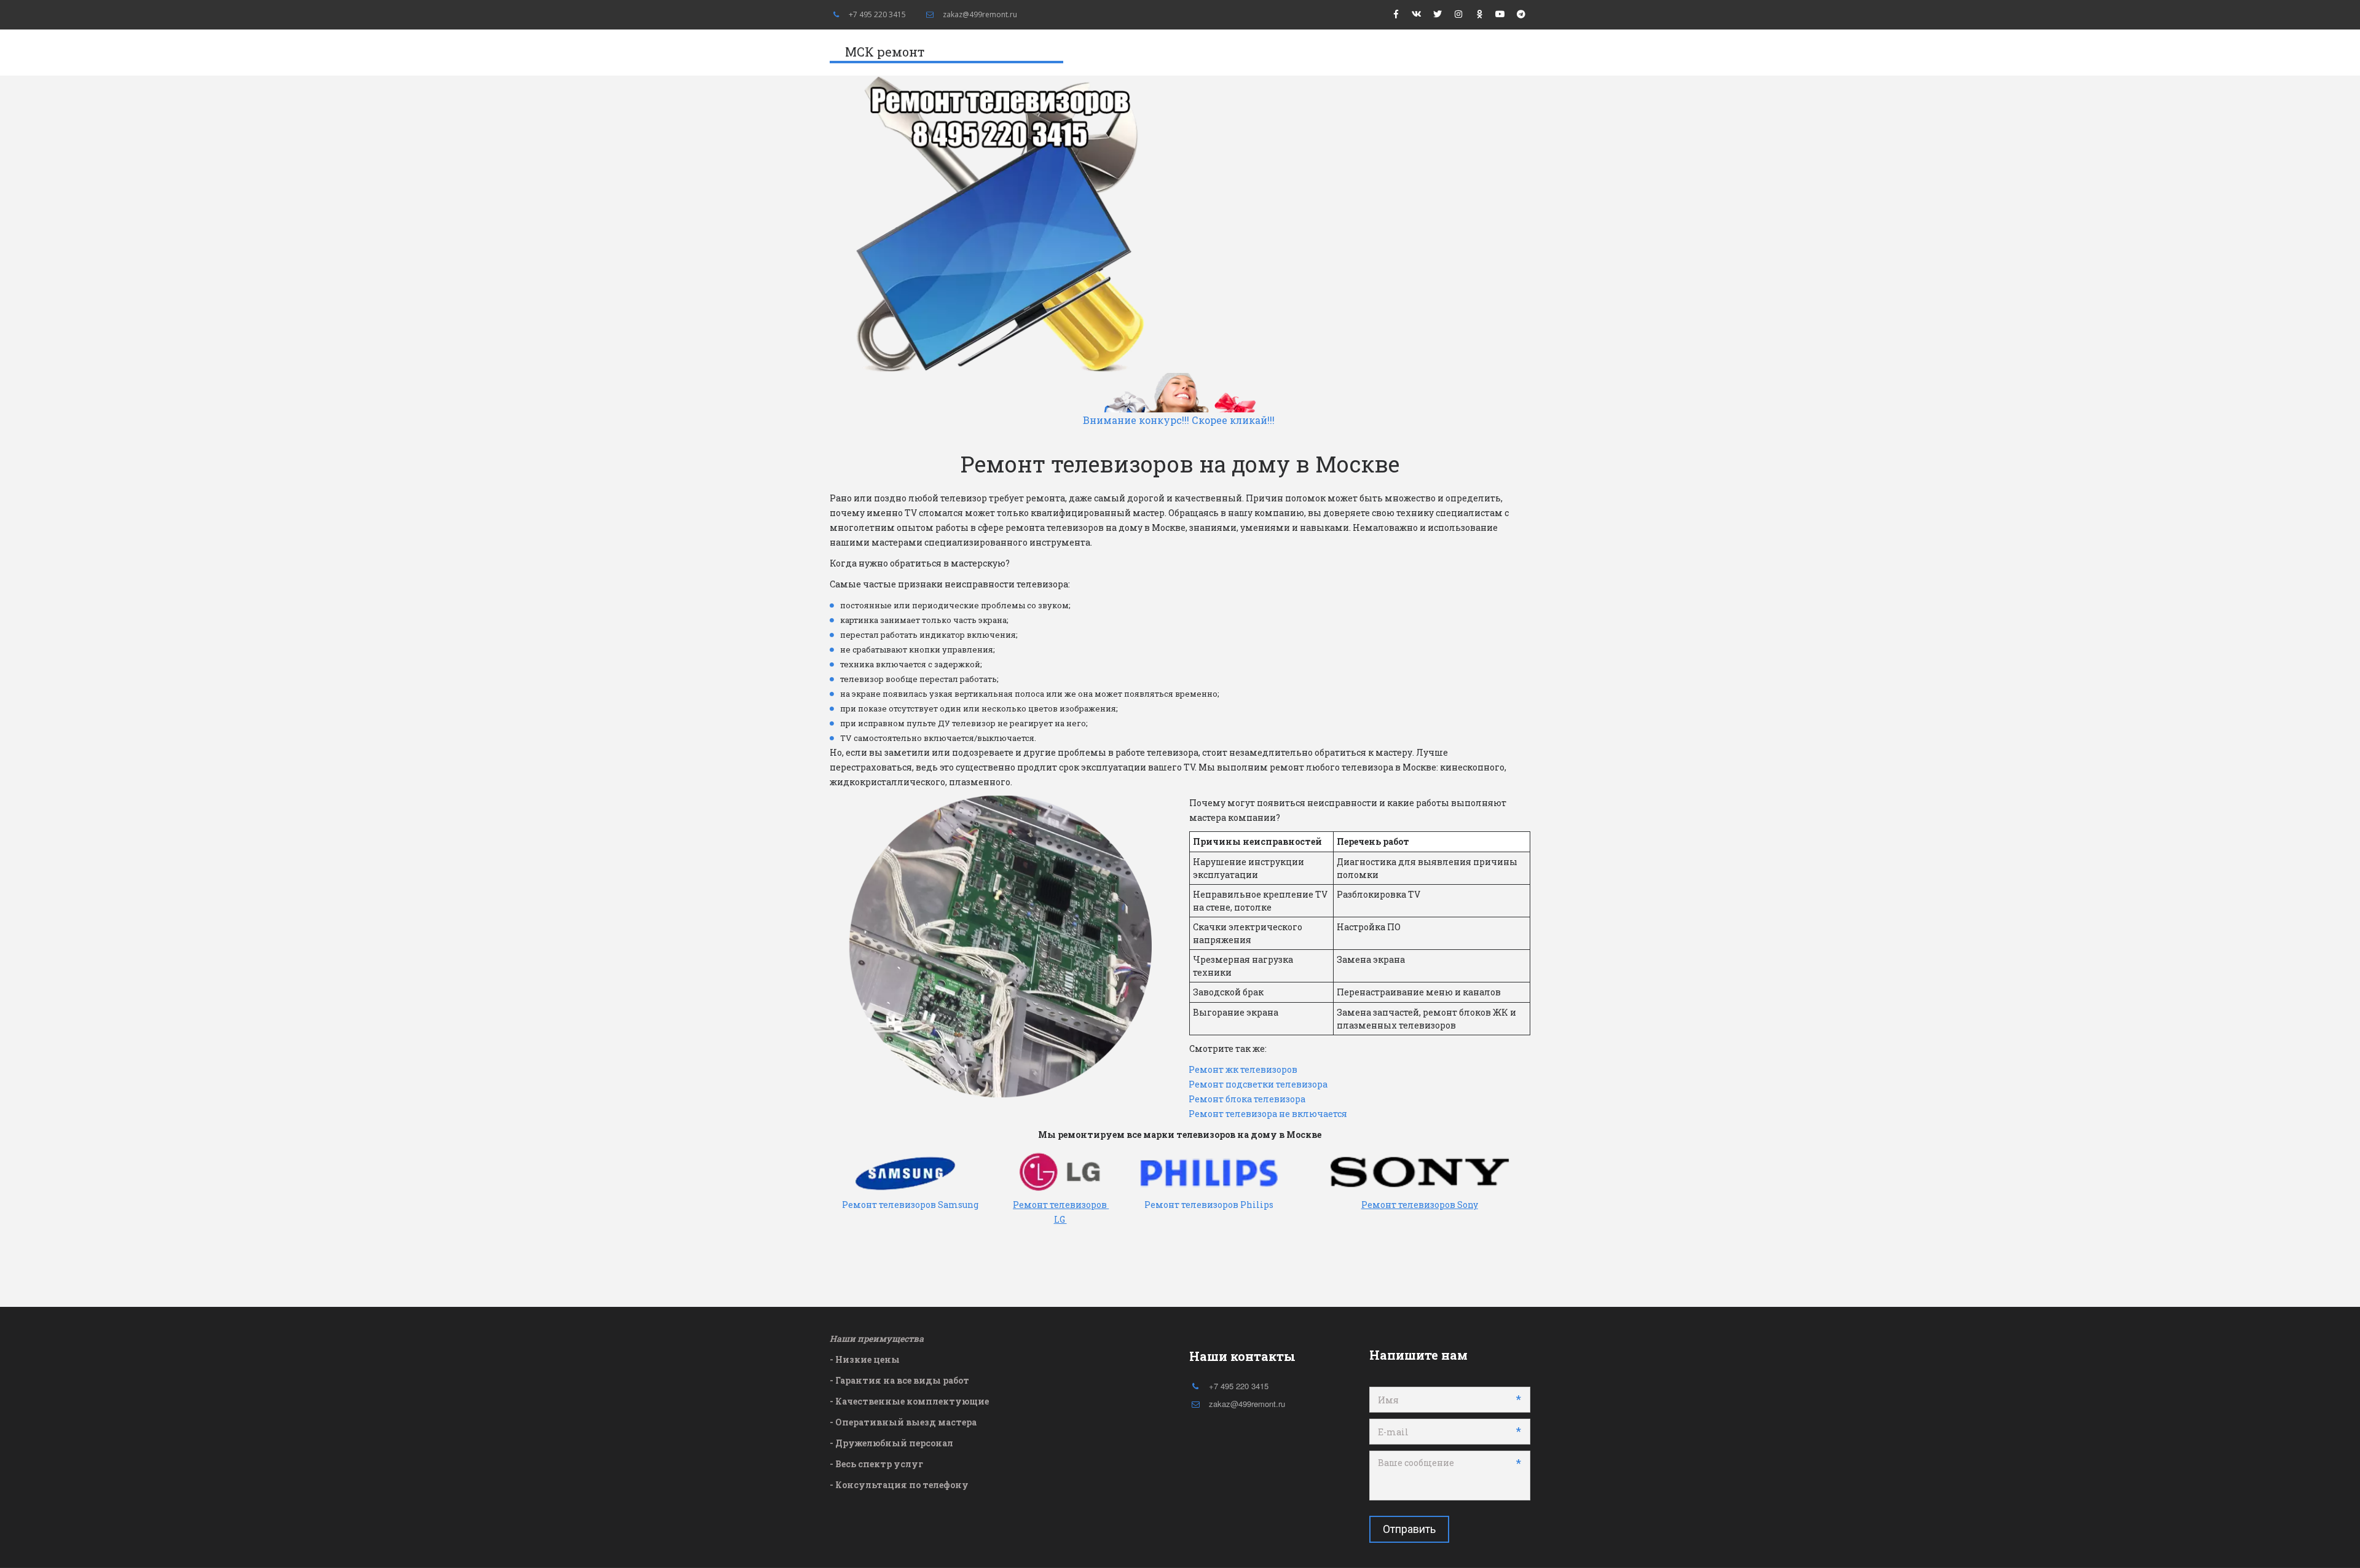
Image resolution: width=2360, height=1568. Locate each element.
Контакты (1441, 53)
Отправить (1409, 1529)
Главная (1245, 53)
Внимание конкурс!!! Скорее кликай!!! (1180, 420)
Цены (1303, 53)
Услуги (1366, 53)
